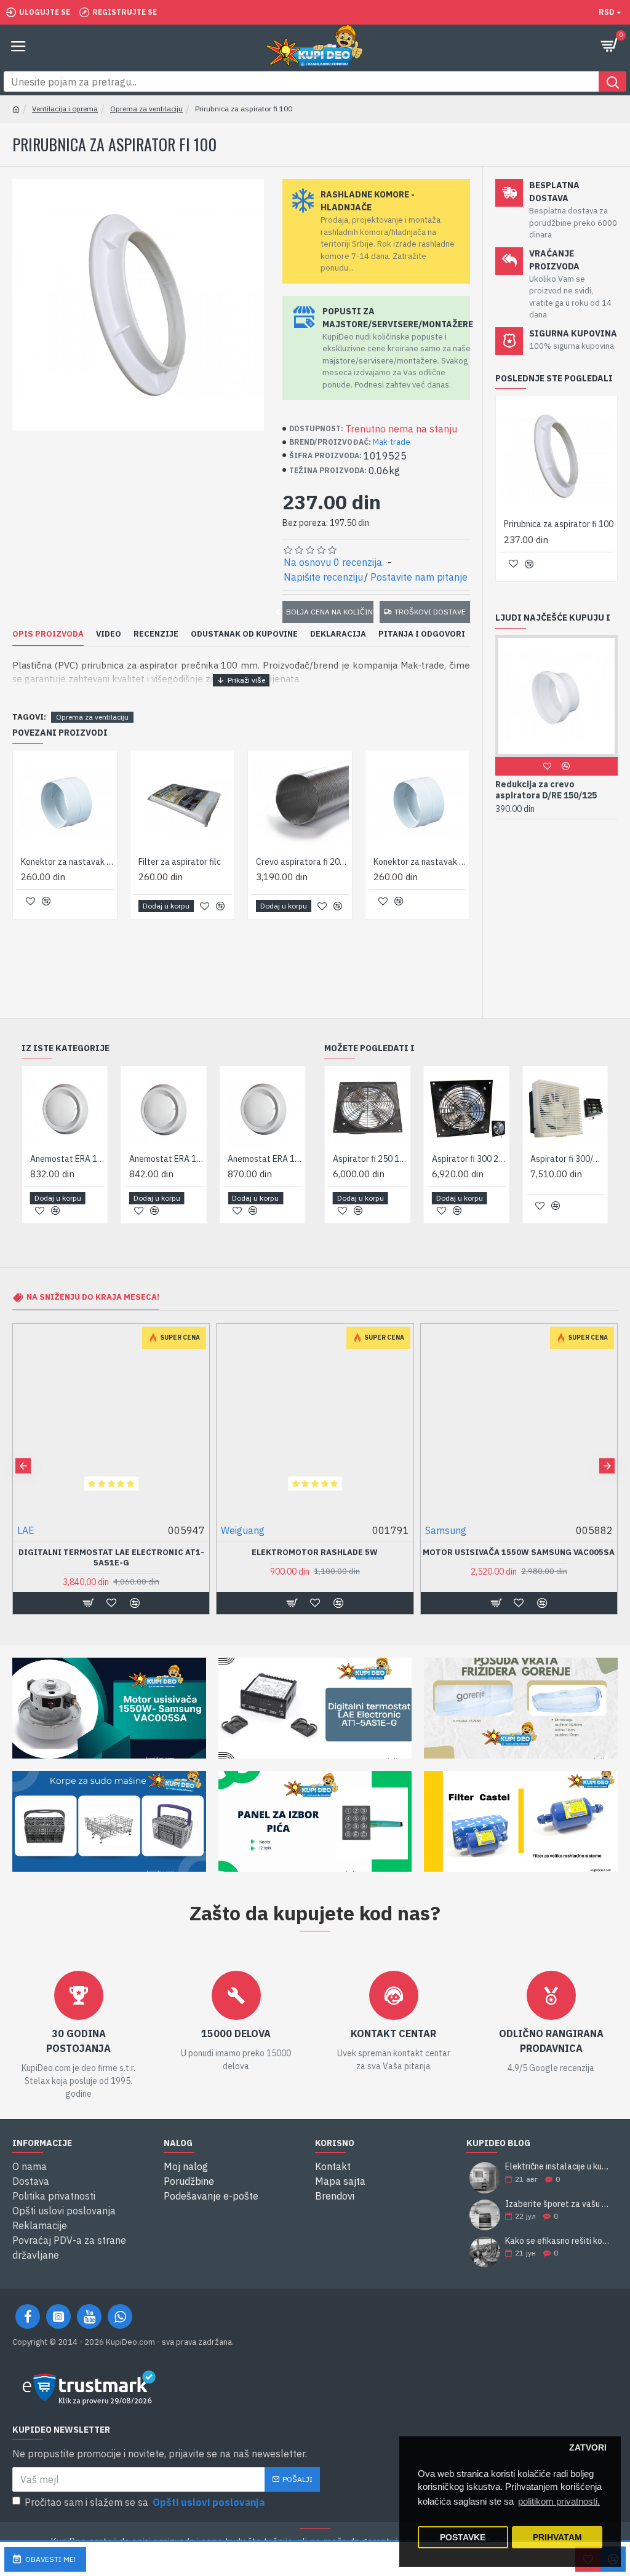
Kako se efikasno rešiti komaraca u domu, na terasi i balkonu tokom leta (557, 2241)
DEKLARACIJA (338, 634)
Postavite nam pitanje (419, 577)
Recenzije (156, 634)
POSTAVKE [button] (463, 2538)
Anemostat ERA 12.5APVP (166, 1159)
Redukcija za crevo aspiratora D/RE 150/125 (542, 790)
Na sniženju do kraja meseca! (93, 1298)
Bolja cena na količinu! (329, 612)
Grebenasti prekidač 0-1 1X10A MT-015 (315, 1552)
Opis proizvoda (48, 634)
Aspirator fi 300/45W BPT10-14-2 (568, 1159)
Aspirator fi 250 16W (370, 1159)
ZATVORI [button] (588, 2448)
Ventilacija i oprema (65, 109)
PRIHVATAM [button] (557, 2538)
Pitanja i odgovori (422, 634)
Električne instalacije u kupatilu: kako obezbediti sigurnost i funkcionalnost (557, 2167)
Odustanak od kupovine (244, 634)
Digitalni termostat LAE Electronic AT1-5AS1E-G (519, 1558)
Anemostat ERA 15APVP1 (265, 1159)
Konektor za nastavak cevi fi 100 (67, 862)
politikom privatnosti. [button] (559, 2501)
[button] (23, 1465)
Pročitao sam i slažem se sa (145, 2502)
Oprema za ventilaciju (146, 109)
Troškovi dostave (430, 612)
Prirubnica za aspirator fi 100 (559, 524)
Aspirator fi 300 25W (469, 1159)
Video (109, 634)
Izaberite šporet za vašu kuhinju (557, 2204)
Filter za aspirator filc (180, 862)
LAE (434, 1530)
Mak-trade (392, 442)
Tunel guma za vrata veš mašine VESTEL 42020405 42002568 (111, 1558)
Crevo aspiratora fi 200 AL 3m (302, 862)
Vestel (32, 1530)
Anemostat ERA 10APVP (67, 1159)
